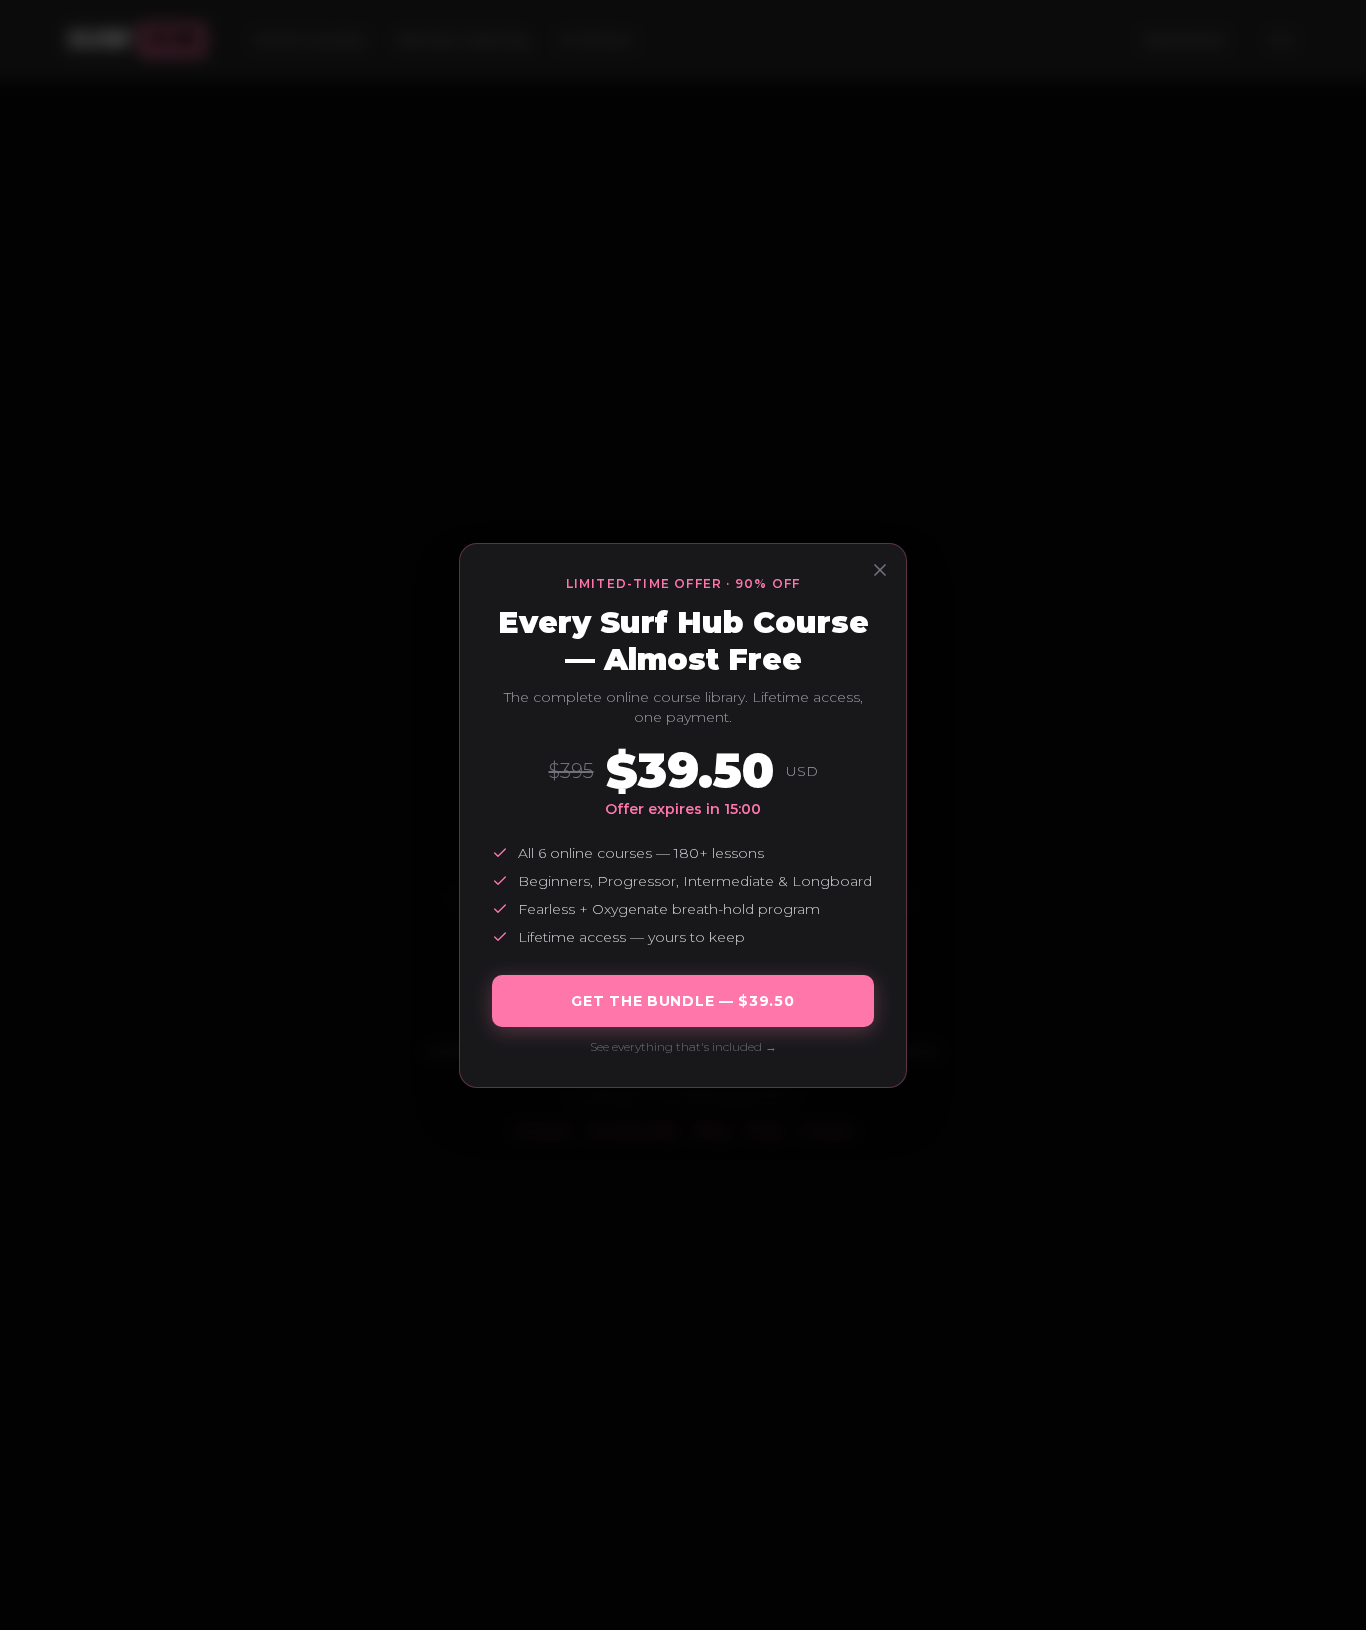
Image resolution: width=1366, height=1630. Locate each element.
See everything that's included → (683, 1046)
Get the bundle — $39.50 (682, 1001)
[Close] (880, 570)
